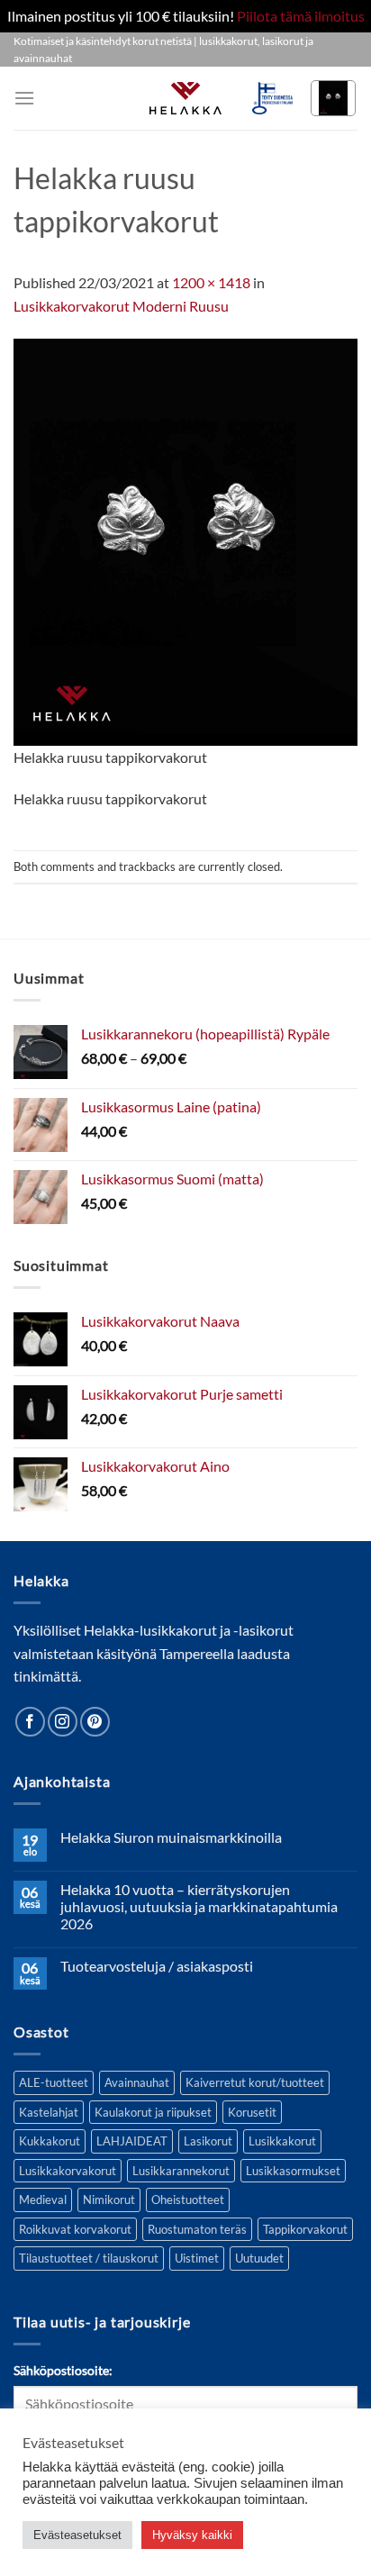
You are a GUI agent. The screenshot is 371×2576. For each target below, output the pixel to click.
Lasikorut (208, 2141)
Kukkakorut (50, 2141)
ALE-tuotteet (54, 2082)
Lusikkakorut (282, 2141)
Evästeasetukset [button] (77, 2535)
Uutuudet (259, 2258)
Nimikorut (109, 2200)
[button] (24, 98)
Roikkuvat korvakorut (75, 2229)
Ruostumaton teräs (197, 2229)
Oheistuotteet (188, 2200)
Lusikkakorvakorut (68, 2171)
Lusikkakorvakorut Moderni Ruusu (121, 306)
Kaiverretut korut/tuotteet (255, 2082)
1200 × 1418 (211, 282)
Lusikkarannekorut (181, 2171)
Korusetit (252, 2112)
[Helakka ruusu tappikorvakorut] (185, 540)
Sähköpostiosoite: (63, 2370)
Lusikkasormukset (293, 2171)
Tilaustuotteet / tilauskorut (89, 2258)
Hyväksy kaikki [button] (192, 2535)
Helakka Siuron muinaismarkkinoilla (171, 1837)
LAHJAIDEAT (132, 2141)
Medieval (43, 2200)
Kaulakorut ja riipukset (153, 2112)
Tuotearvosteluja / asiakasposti (157, 1966)
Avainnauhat (137, 2082)
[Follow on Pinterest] (95, 1722)
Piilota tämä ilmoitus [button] (301, 16)
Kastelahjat (49, 2112)
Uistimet (197, 2258)
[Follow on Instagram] (63, 1722)
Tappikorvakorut (305, 2229)
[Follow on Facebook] (30, 1722)
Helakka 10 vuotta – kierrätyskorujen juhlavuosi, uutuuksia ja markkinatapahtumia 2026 (199, 1906)
